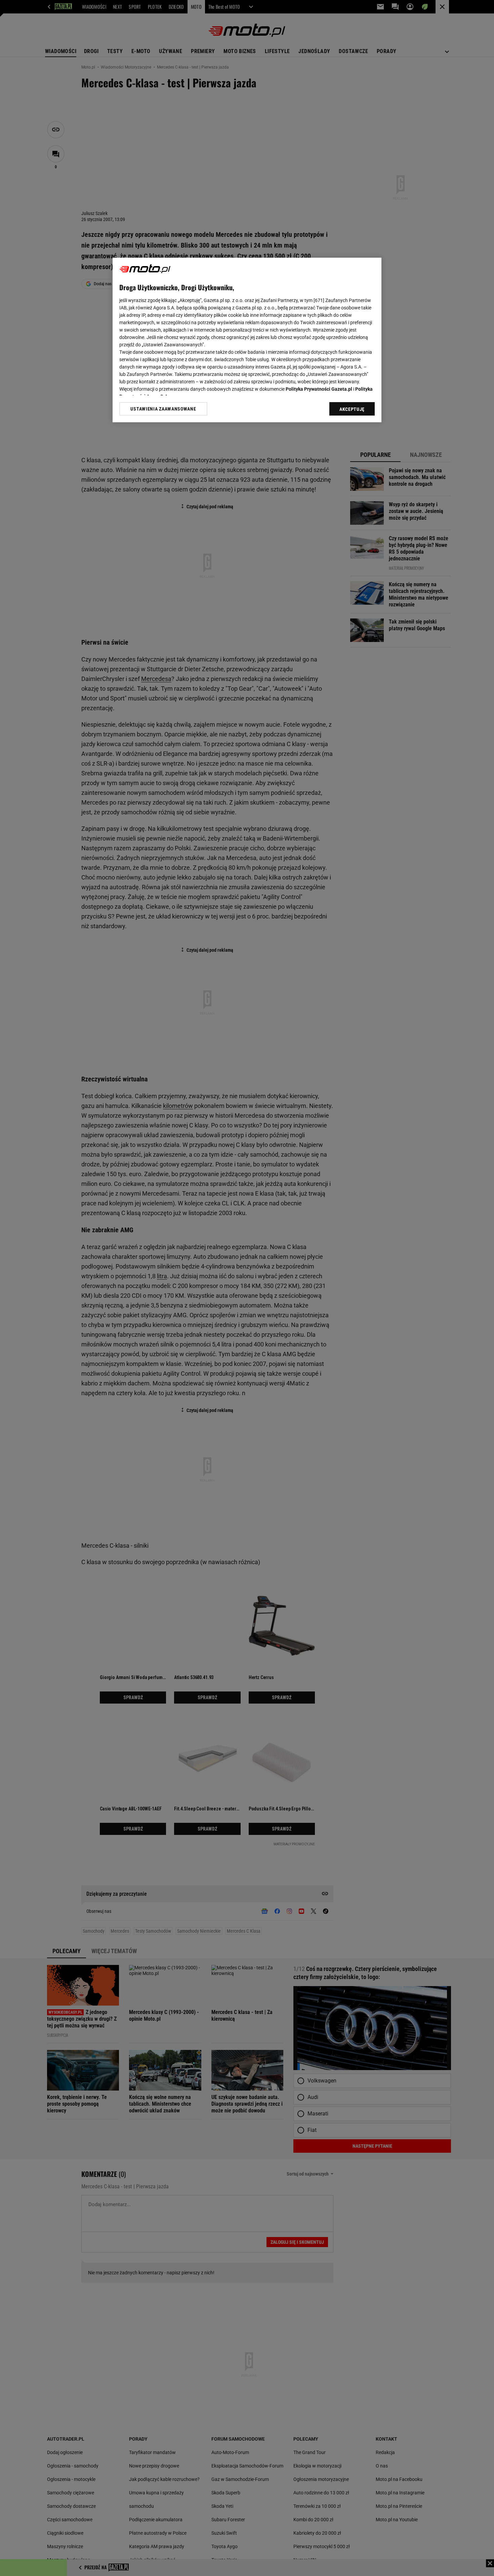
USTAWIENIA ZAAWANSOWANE (163, 409)
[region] (247, 340)
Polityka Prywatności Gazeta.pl (319, 389)
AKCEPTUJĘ (352, 409)
